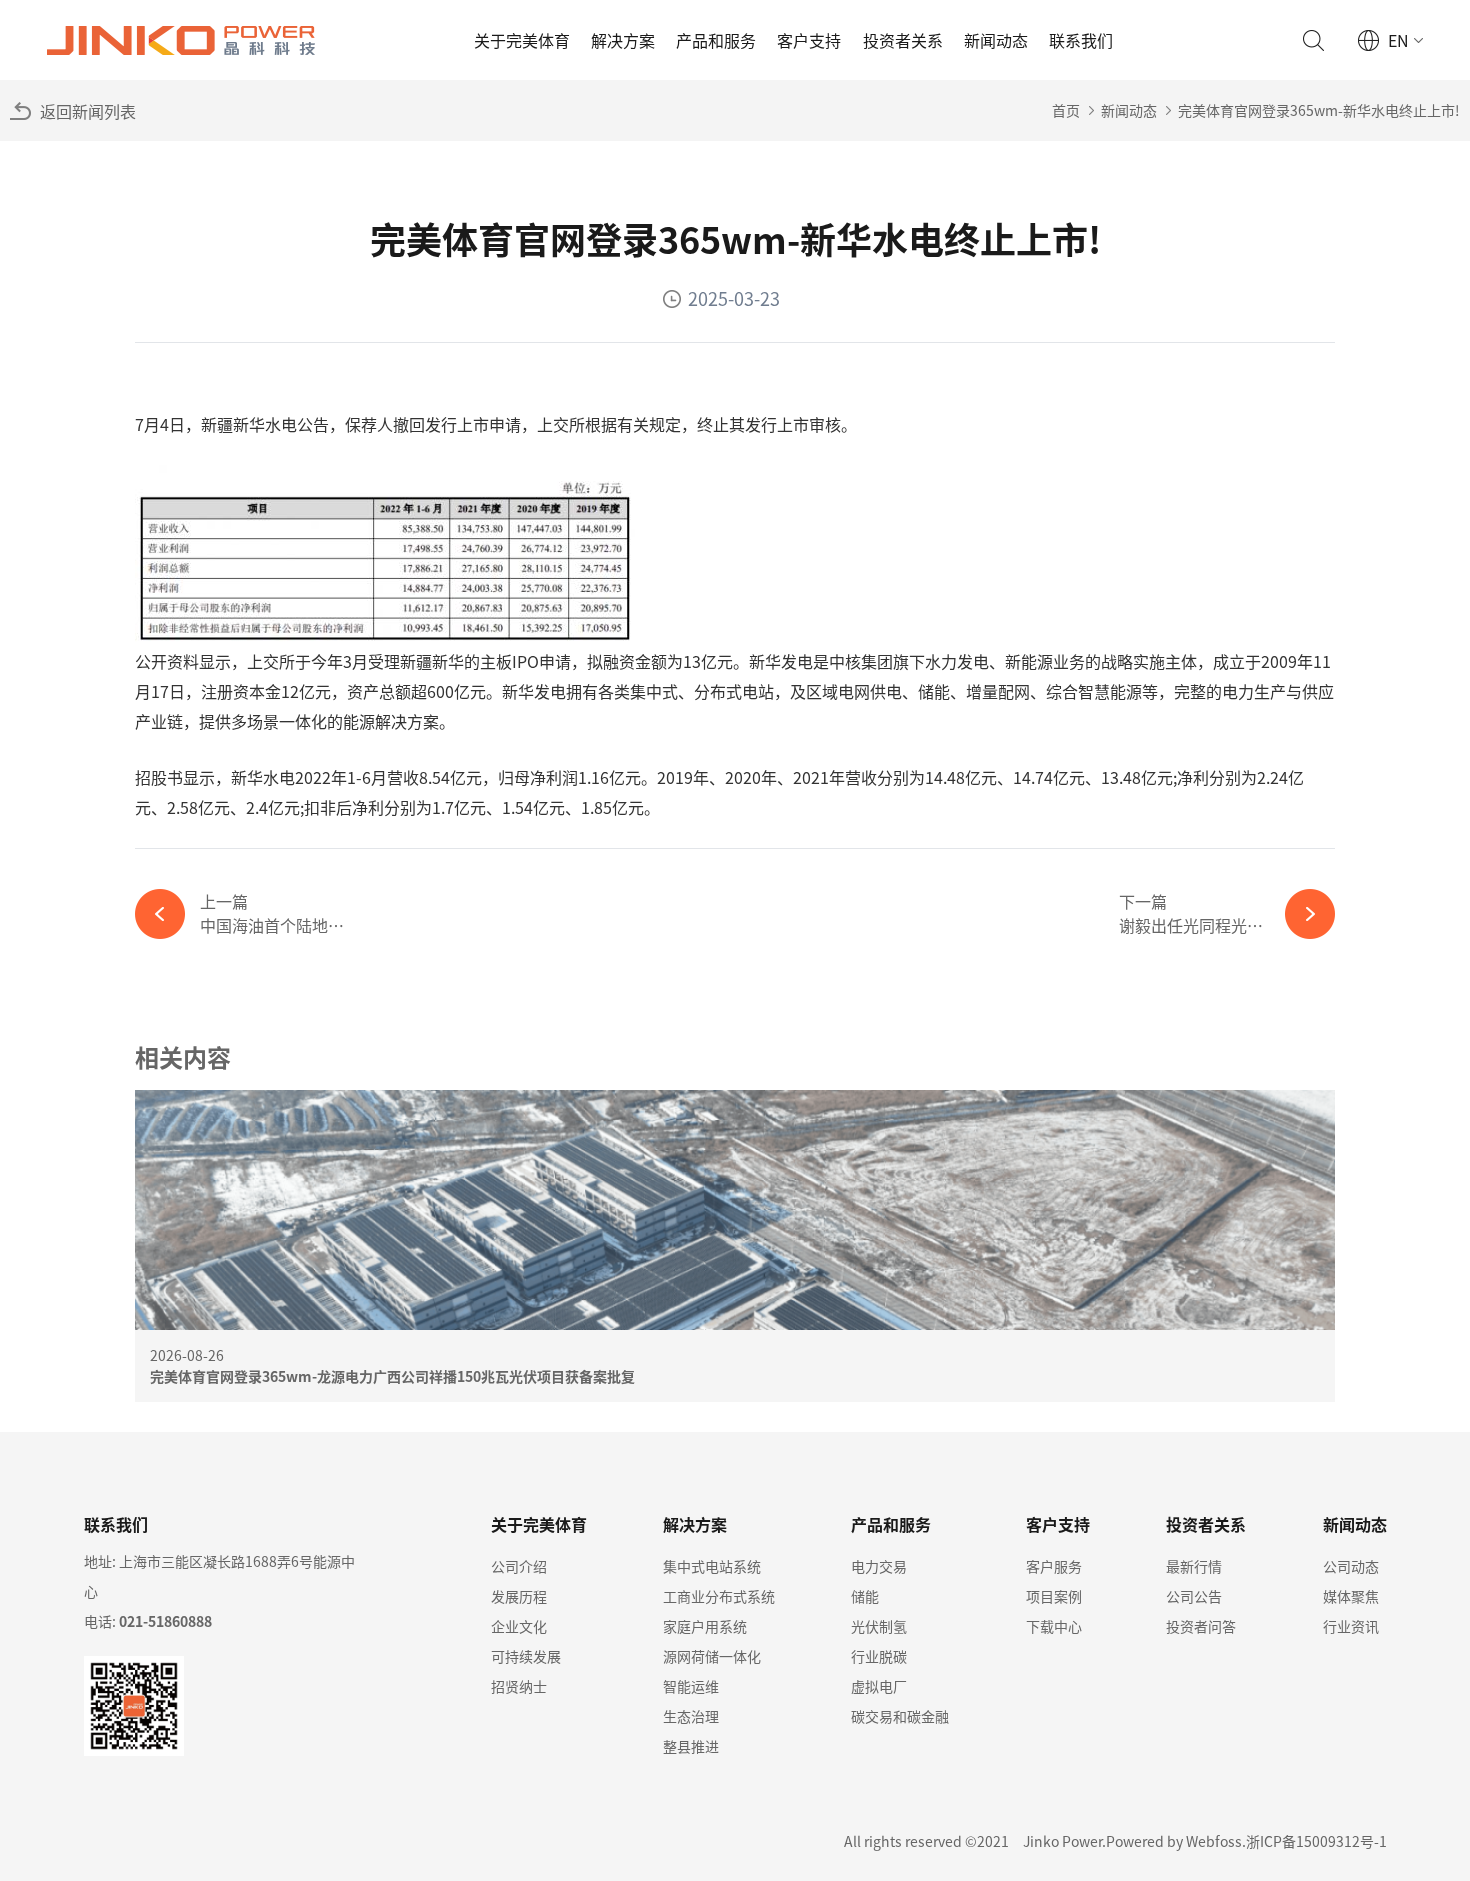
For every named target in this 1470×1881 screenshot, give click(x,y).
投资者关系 (903, 40)
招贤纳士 (519, 1686)
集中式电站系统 (712, 1566)
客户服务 (1054, 1566)
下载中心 (1054, 1626)
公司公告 (1194, 1596)
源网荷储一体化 (712, 1656)
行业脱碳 (879, 1656)
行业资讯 (1351, 1626)
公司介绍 (519, 1566)
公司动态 (1351, 1566)
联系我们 (1081, 40)
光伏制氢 (879, 1626)
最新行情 (1194, 1566)
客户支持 (809, 40)
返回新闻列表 (88, 111)
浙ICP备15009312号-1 (1316, 1841)
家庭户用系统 (705, 1626)
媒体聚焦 (1351, 1596)
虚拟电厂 (879, 1686)
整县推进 (691, 1746)
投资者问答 (1201, 1626)
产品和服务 (716, 40)
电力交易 (879, 1566)
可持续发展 (526, 1656)
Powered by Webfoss (1174, 1841)
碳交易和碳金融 (900, 1716)
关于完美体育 (522, 40)
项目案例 (1054, 1596)
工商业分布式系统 (719, 1596)
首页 (1066, 110)
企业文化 (519, 1626)
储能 (865, 1596)
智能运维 (691, 1686)
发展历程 (519, 1596)
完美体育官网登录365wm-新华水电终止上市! (1319, 110)
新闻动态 (996, 40)
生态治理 (691, 1716)
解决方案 (623, 40)
